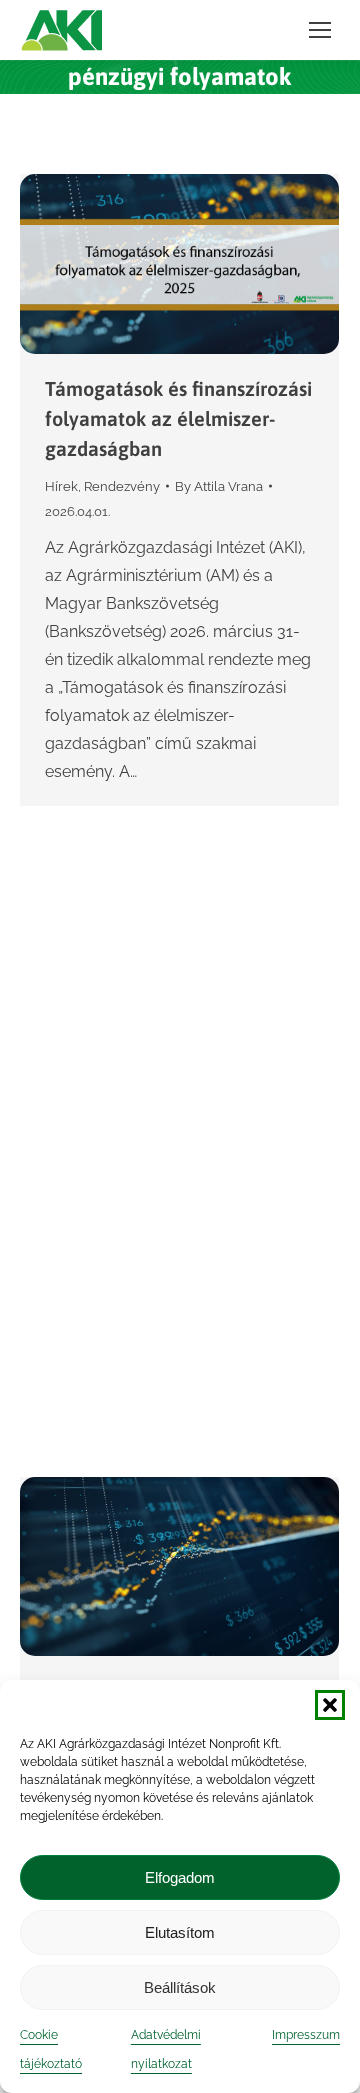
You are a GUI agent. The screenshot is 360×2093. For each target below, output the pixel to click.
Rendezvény (122, 486)
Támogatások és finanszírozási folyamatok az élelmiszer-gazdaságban (178, 418)
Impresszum (306, 2035)
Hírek (61, 486)
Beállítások (180, 1987)
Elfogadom (180, 1877)
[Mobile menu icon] (320, 30)
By (219, 486)
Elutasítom (180, 1932)
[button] (330, 1705)
